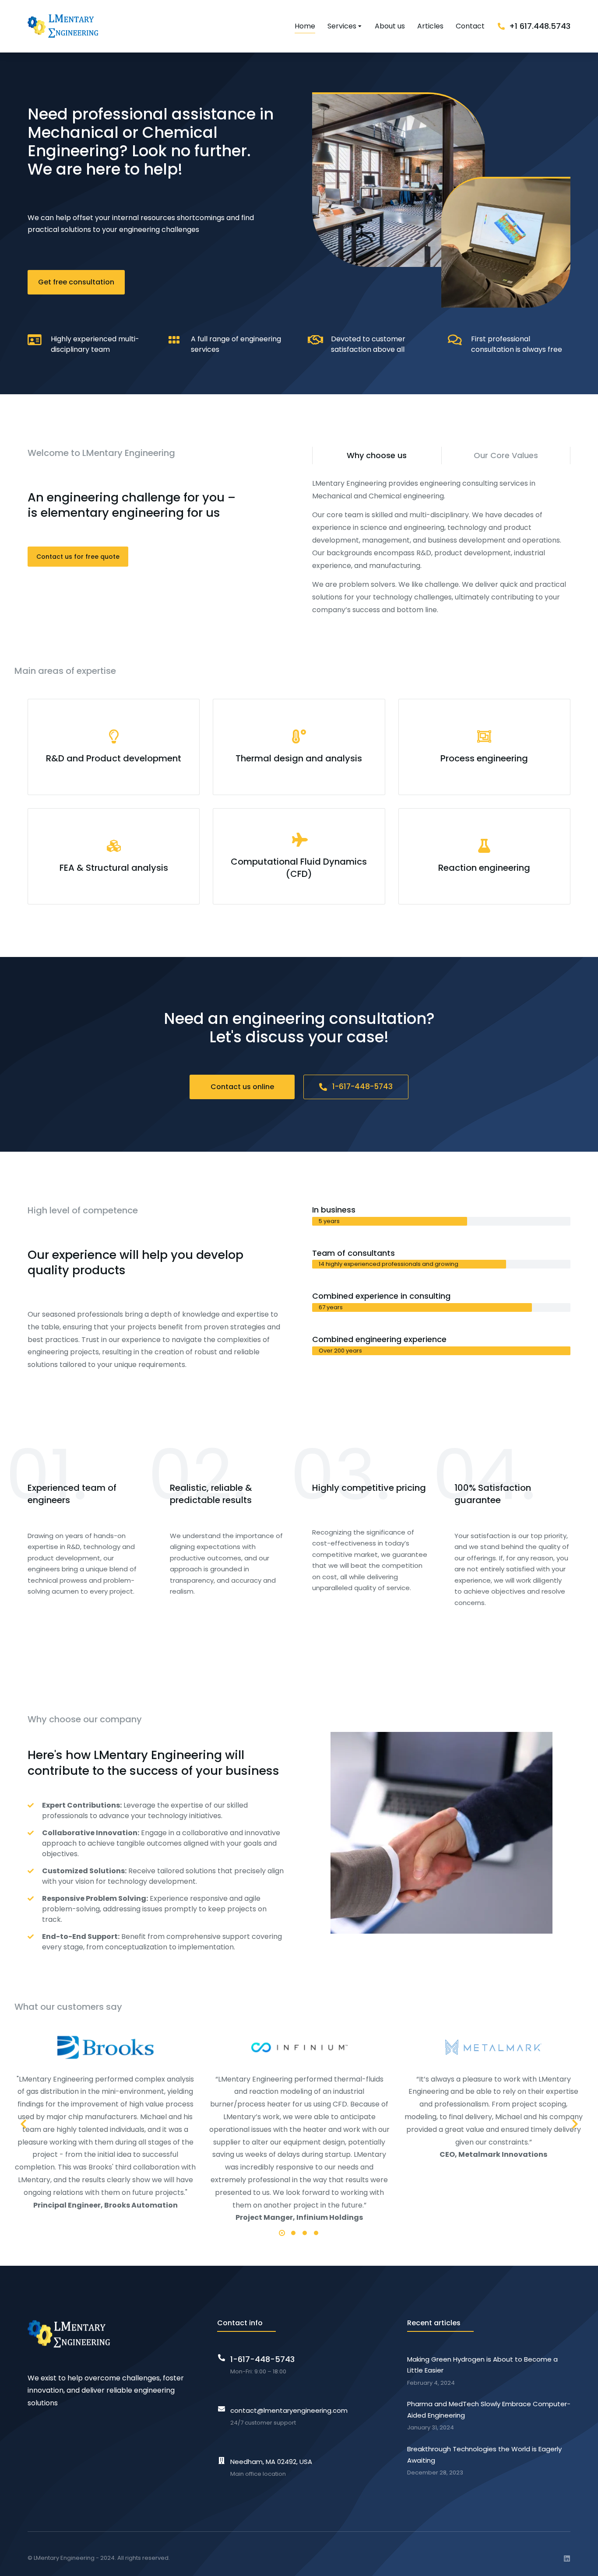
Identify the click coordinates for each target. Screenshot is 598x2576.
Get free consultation (76, 282)
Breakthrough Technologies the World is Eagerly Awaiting (484, 2455)
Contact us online (242, 1087)
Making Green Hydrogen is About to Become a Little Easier (482, 2365)
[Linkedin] (567, 2558)
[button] (282, 2233)
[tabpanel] (441, 547)
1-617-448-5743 (362, 1086)
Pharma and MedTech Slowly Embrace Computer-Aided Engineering (489, 2410)
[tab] (377, 456)
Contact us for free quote (78, 557)
